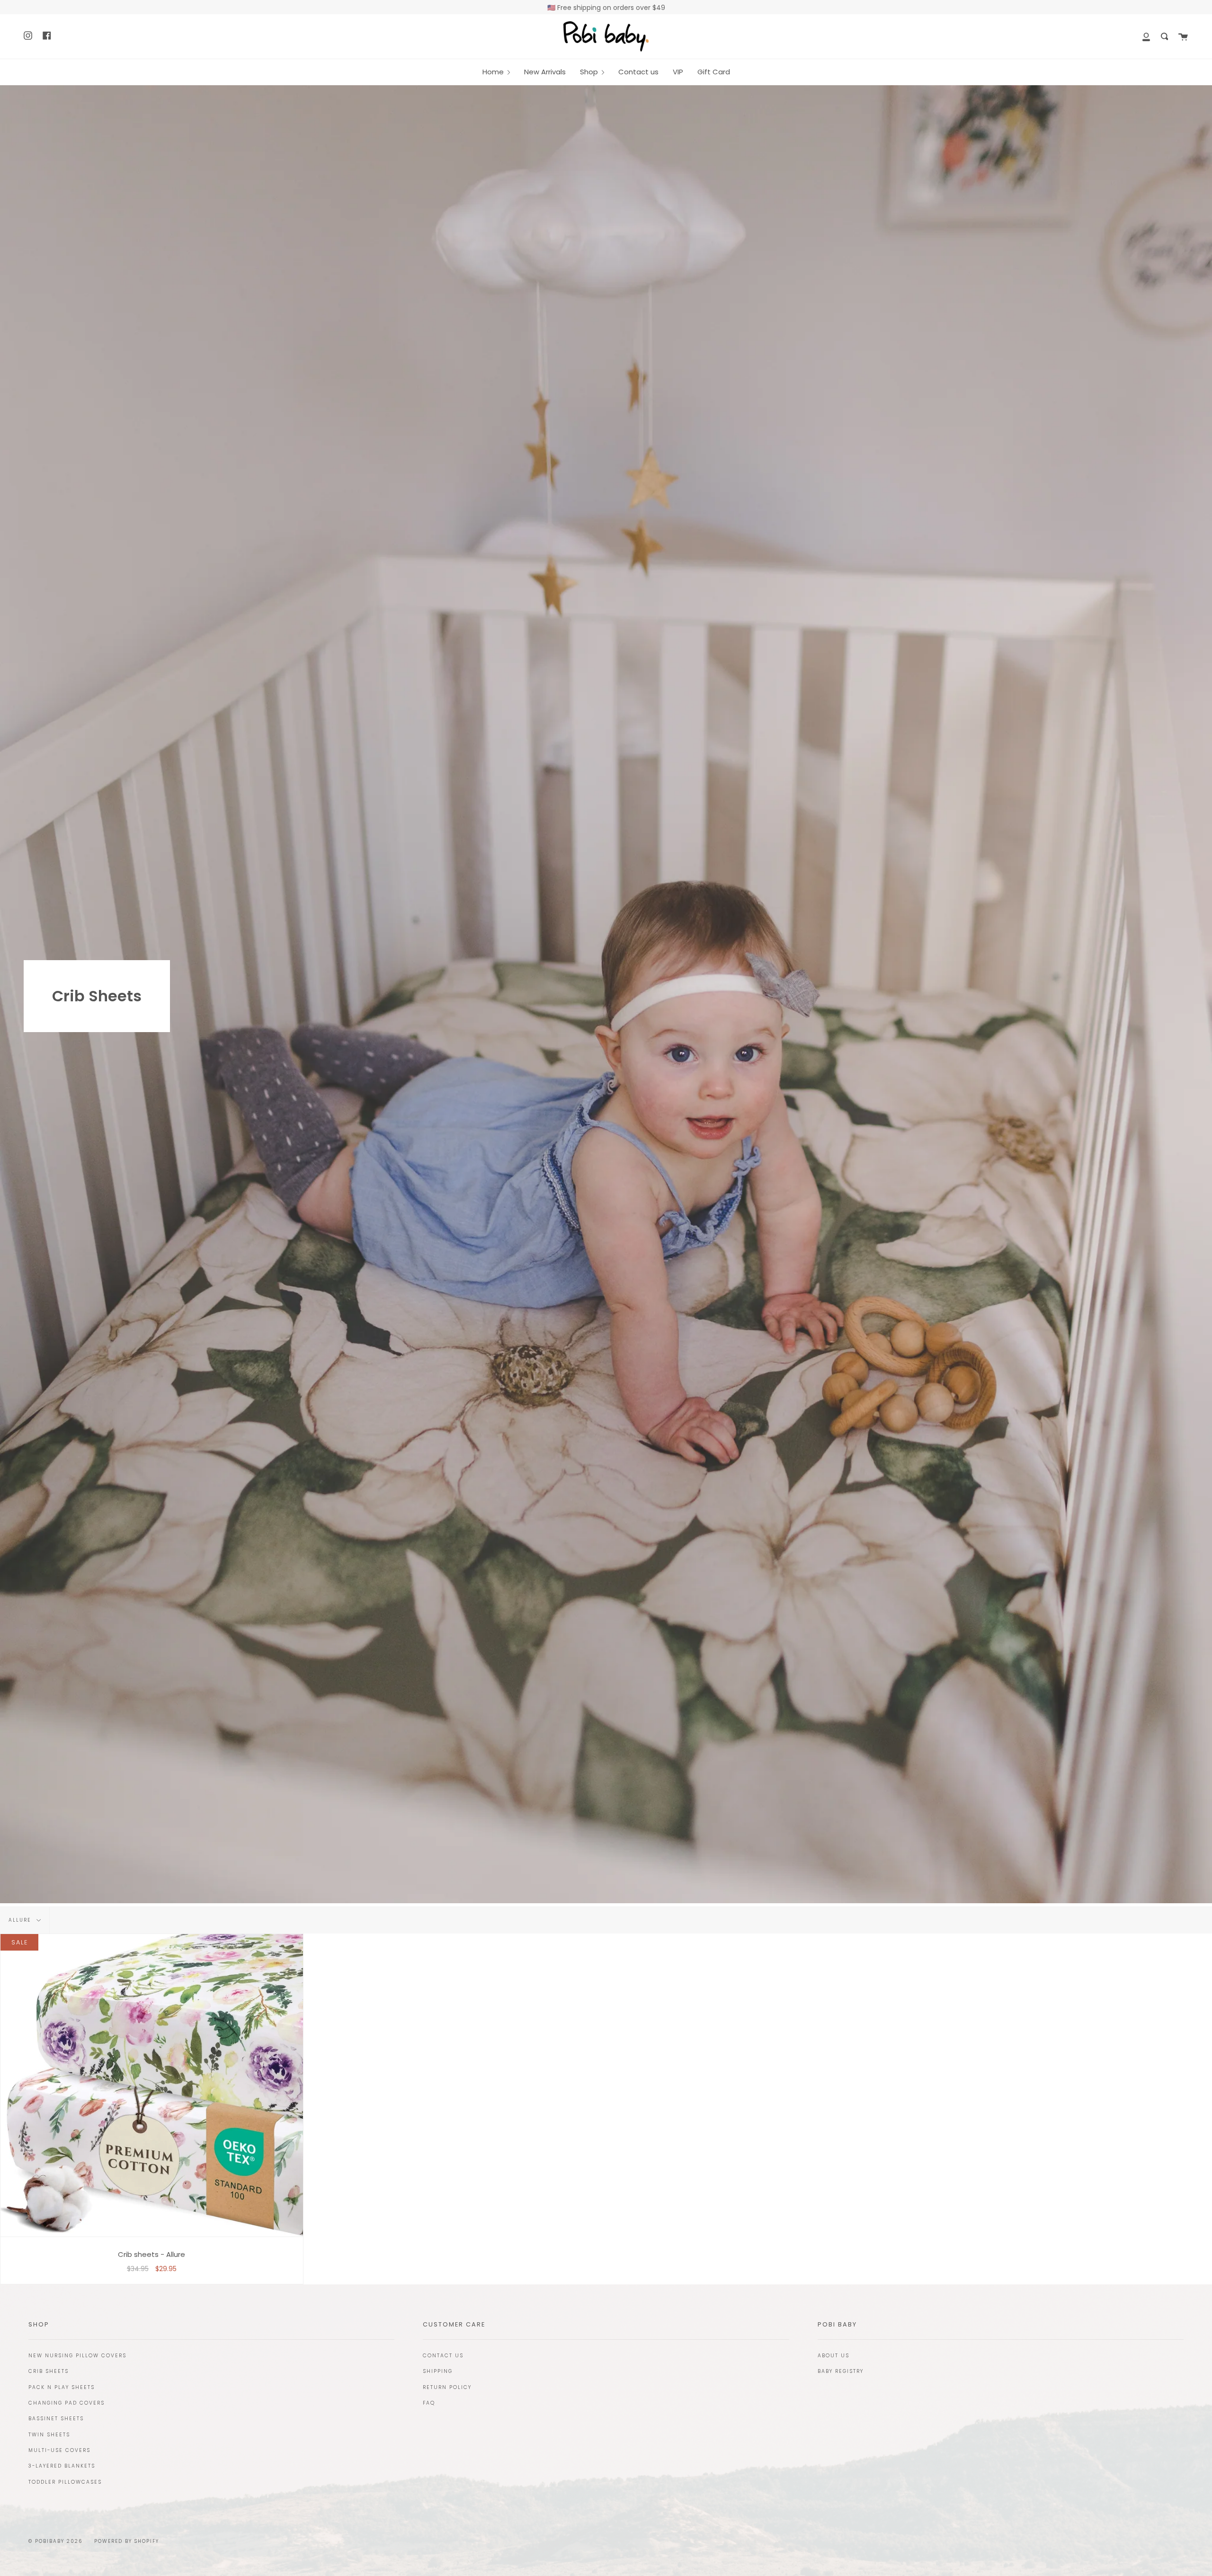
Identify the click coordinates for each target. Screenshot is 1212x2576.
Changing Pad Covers (67, 2403)
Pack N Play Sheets (62, 2387)
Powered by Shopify (127, 2541)
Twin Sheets (49, 2435)
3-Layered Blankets (62, 2466)
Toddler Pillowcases (65, 2482)
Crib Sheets (49, 2371)
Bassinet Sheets (56, 2419)
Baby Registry (841, 2371)
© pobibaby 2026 (55, 2541)
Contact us (443, 2356)
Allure (21, 1920)
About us (833, 2356)
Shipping (438, 2371)
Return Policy (447, 2387)
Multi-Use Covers (59, 2450)
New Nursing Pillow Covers (77, 2356)
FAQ (429, 2403)
